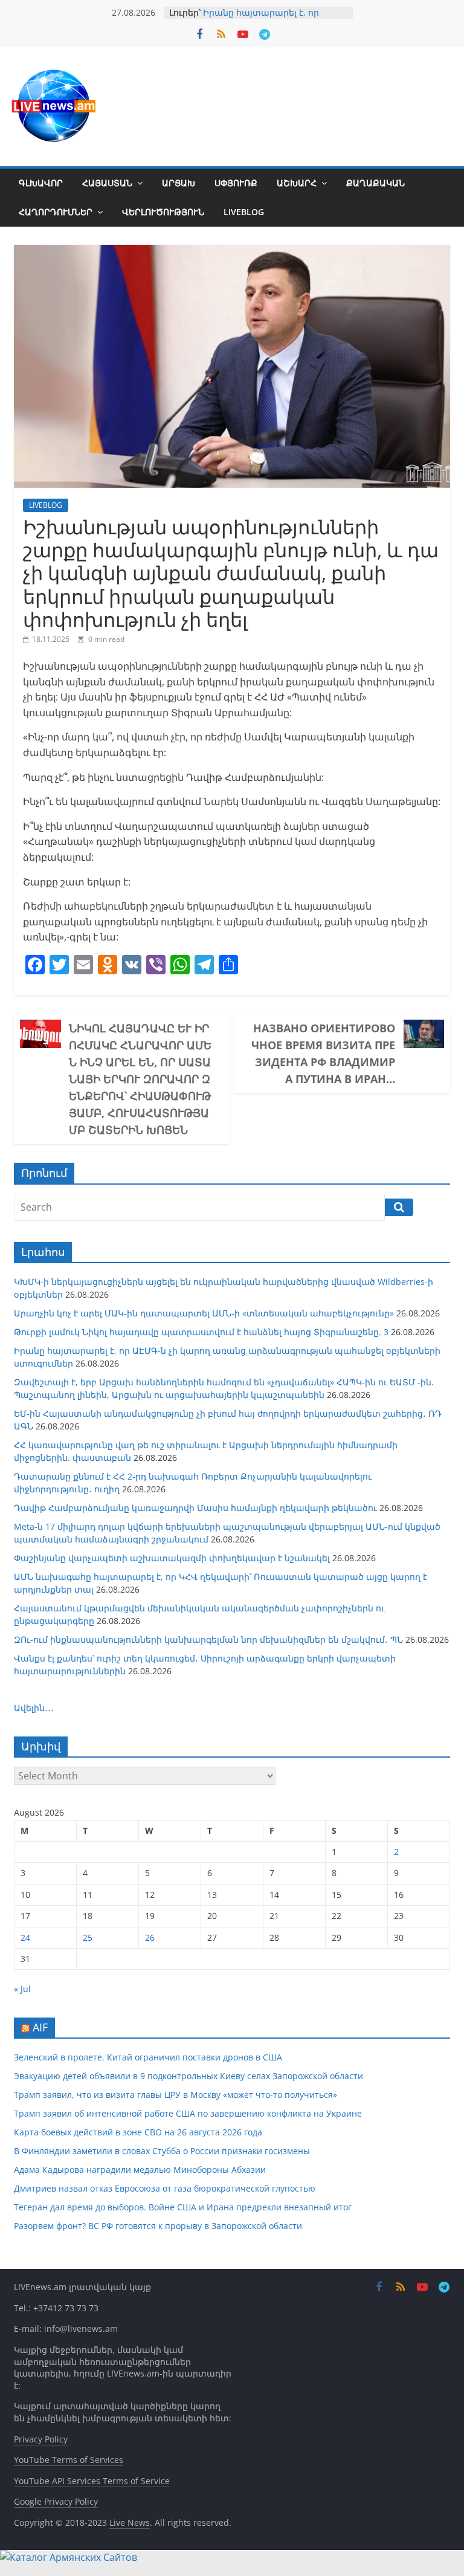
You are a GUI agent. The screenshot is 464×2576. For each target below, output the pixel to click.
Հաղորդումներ (56, 212)
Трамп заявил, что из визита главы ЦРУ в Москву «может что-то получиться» (176, 2095)
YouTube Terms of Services (69, 2460)
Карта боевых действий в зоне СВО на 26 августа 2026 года (138, 2132)
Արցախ (179, 183)
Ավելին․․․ (34, 1708)
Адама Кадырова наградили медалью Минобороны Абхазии (140, 2170)
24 (25, 1937)
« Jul (22, 1989)
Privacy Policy (41, 2439)
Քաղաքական (375, 183)
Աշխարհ (297, 183)
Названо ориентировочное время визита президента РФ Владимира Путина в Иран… (323, 1053)
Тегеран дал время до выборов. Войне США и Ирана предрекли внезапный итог (183, 2207)
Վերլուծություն (163, 212)
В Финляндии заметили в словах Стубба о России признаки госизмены (162, 2151)
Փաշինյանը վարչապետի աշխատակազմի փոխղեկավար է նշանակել (172, 1558)
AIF (40, 2027)
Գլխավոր (41, 183)
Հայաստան (107, 183)
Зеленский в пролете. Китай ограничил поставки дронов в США (148, 2057)
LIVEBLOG (244, 212)
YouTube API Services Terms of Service (92, 2481)
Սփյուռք (236, 183)
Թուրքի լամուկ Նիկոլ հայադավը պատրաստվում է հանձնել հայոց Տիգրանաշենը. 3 (201, 1332)
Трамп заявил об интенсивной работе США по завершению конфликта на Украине (188, 2113)
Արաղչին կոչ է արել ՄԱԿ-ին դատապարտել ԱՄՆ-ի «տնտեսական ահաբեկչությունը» (204, 1313)
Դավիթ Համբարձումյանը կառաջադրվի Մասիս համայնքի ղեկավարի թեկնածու (195, 1508)
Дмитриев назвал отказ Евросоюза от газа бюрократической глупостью (165, 2188)
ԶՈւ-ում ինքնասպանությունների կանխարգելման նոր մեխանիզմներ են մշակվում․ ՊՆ (208, 1639)
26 (150, 1937)
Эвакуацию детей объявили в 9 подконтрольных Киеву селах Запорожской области (188, 2076)
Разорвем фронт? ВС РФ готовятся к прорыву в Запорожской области (158, 2226)
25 (88, 1937)
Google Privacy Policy (56, 2501)
